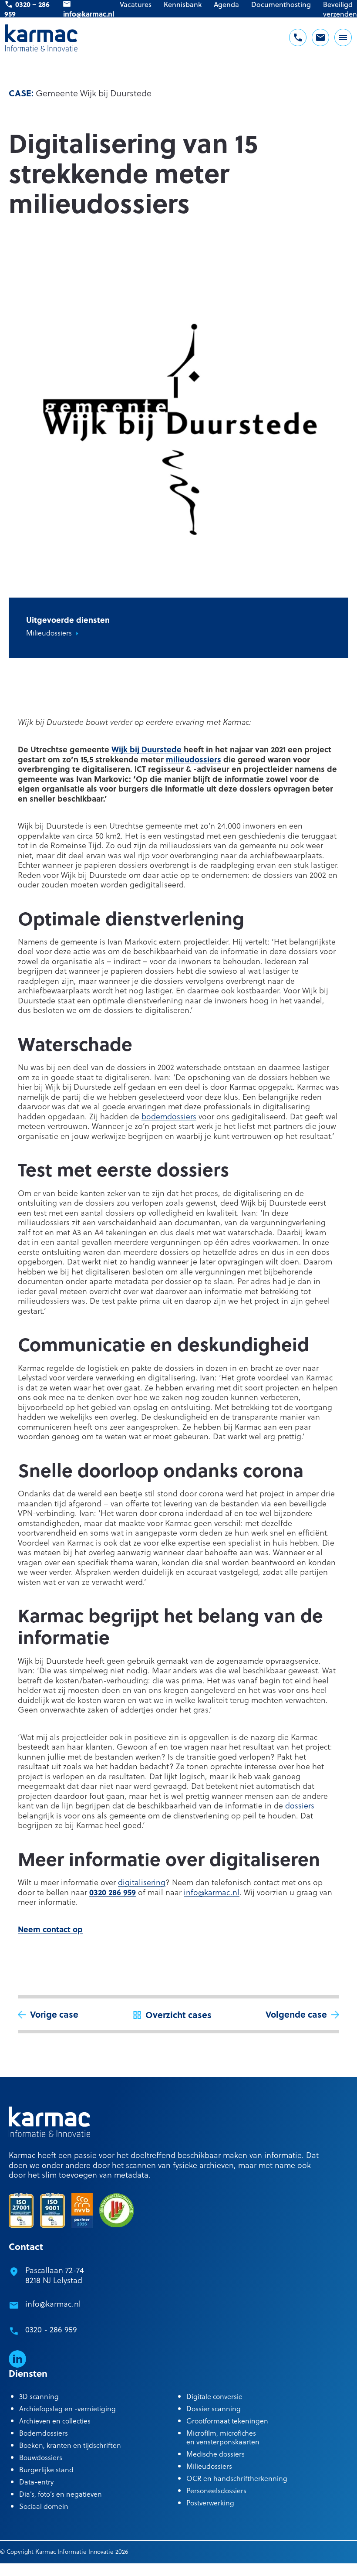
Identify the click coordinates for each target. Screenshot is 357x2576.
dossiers (300, 1805)
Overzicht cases (178, 2014)
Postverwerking (210, 2503)
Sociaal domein (44, 2506)
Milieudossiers (49, 633)
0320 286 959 (113, 1892)
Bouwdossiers (41, 2457)
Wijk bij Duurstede (147, 749)
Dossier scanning (214, 2408)
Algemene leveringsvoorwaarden (45, 2568)
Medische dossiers (216, 2454)
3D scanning (39, 2396)
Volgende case (296, 2014)
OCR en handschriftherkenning (237, 2478)
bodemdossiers (169, 1116)
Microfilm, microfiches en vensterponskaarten (223, 2437)
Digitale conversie (214, 2396)
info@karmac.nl (212, 1892)
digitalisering (142, 1882)
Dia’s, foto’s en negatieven (61, 2494)
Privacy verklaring (253, 2568)
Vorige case (54, 2014)
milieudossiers (194, 759)
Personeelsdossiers (216, 2490)
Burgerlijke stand (46, 2469)
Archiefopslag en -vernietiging (67, 2408)
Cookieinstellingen (122, 2568)
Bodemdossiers (44, 2433)
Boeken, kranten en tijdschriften (70, 2445)
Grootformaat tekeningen (227, 2421)
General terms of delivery (188, 2568)
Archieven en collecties (55, 2421)
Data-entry (36, 2482)
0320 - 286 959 (51, 2330)
